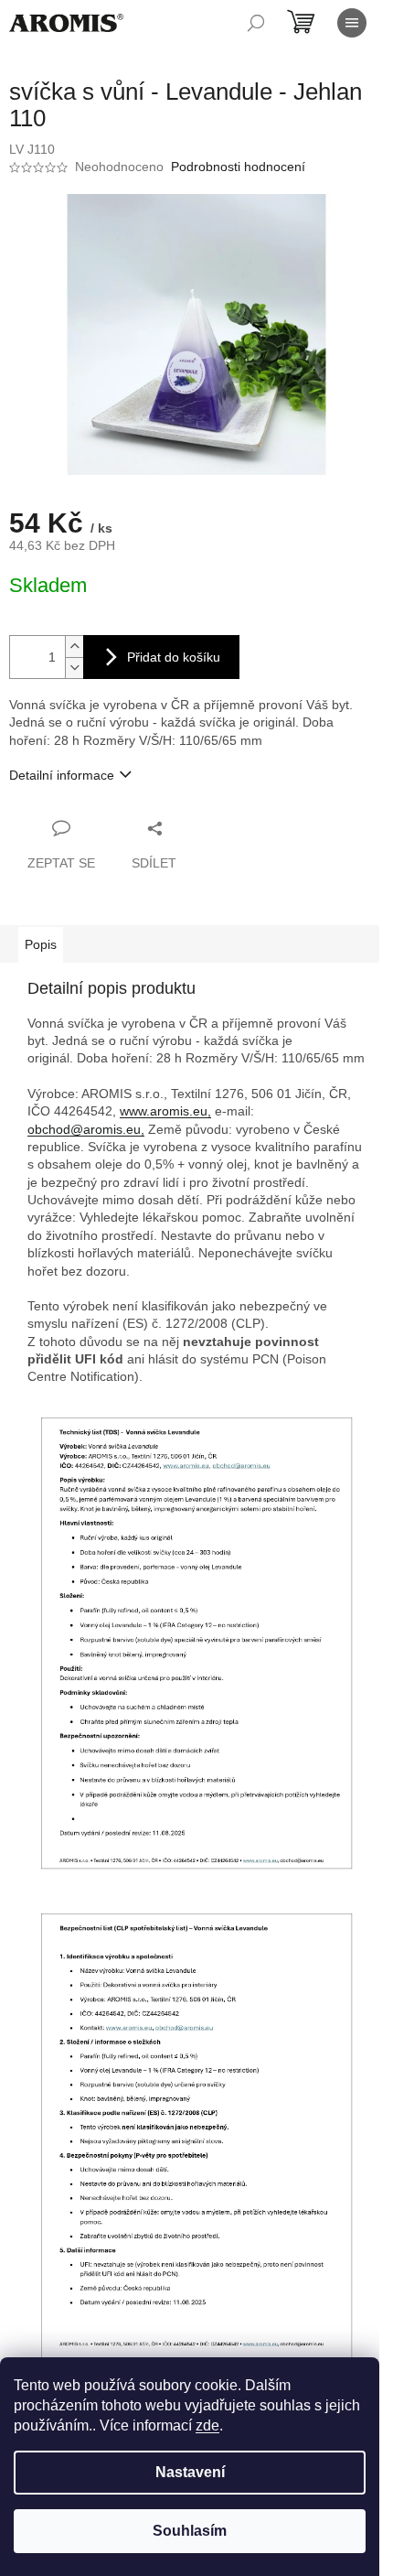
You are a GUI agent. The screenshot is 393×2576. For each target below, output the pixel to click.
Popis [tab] (41, 944)
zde (207, 2425)
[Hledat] (256, 23)
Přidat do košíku (174, 657)
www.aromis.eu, (165, 1111)
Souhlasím (190, 2531)
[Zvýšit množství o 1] (74, 647)
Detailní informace (62, 775)
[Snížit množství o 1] (74, 668)
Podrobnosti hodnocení (238, 167)
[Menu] (352, 23)
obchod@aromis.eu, (86, 1129)
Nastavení (190, 2472)
